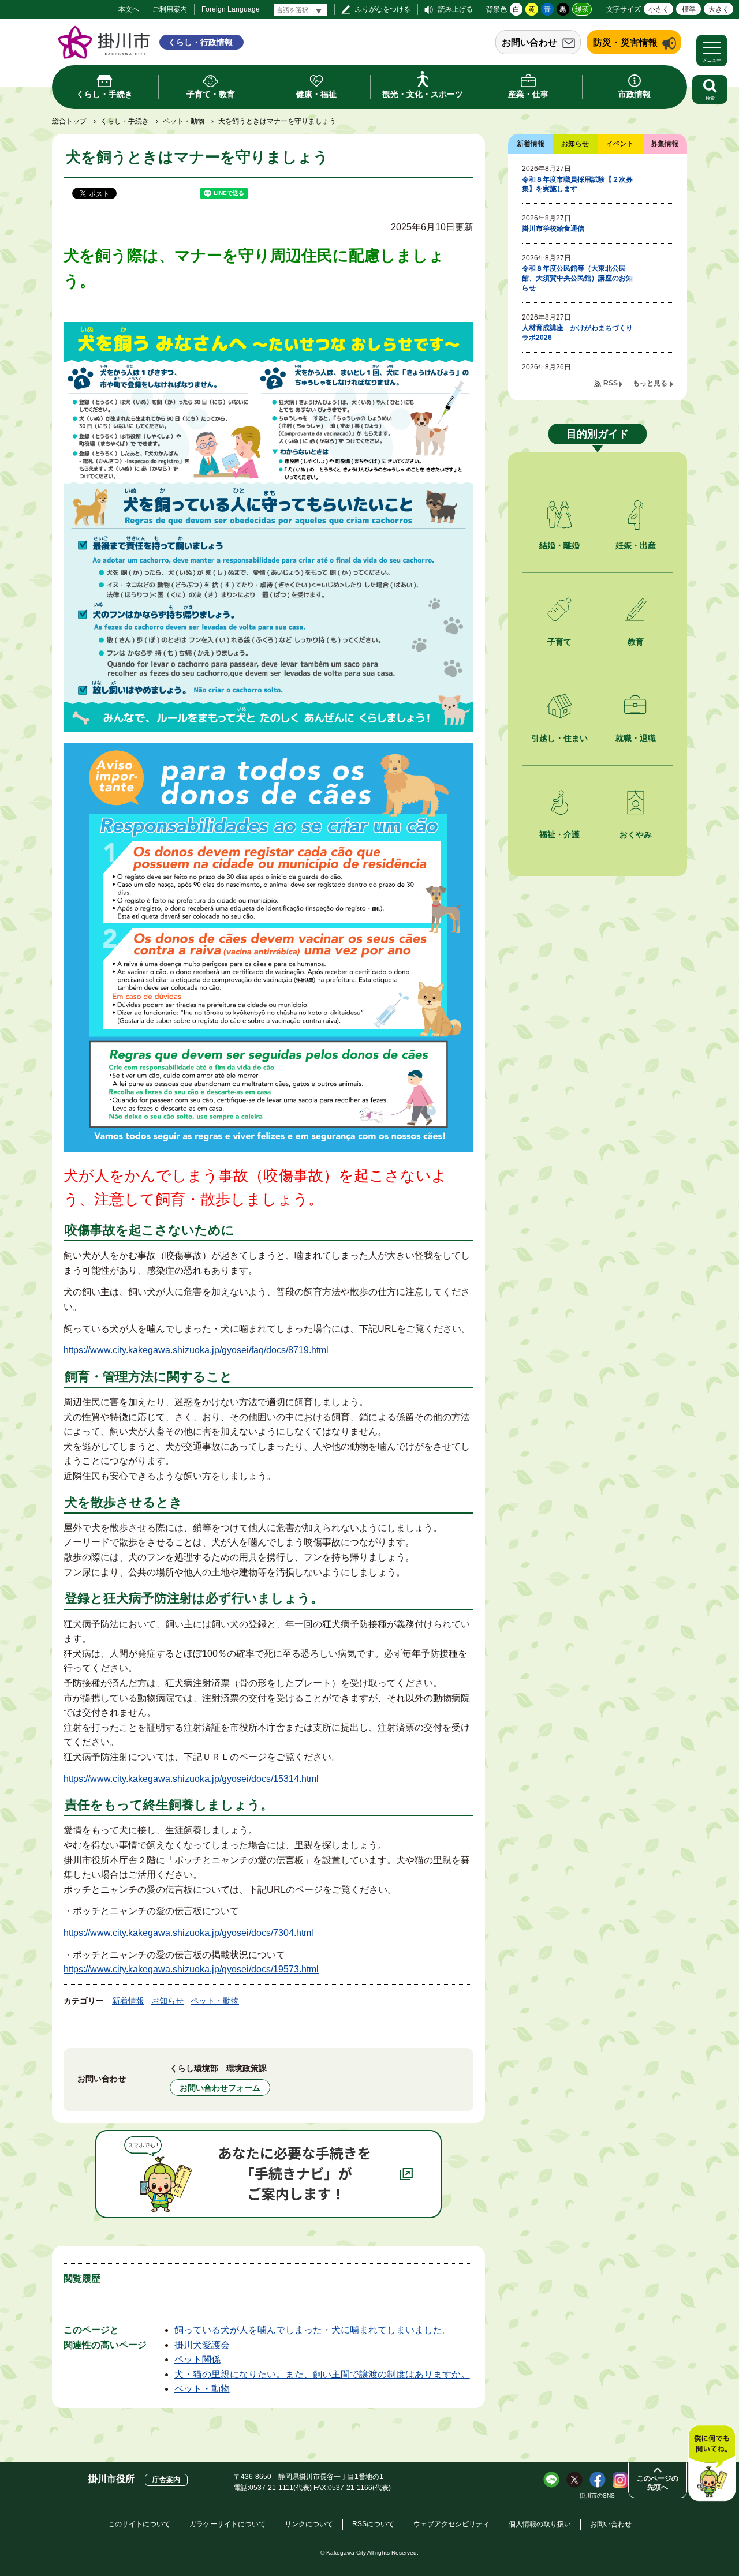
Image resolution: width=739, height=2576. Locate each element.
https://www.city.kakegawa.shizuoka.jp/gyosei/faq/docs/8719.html (196, 1350)
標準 (689, 9)
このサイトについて (139, 2524)
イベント (620, 144)
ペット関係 (197, 2359)
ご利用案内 (170, 9)
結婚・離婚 (559, 545)
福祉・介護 (559, 834)
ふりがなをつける (383, 9)
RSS (611, 383)
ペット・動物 (184, 121)
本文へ (129, 9)
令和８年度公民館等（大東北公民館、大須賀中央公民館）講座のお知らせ (577, 278)
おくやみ (636, 834)
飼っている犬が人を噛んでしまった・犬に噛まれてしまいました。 (313, 2330)
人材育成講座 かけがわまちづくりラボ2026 (577, 333)
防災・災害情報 (625, 42)
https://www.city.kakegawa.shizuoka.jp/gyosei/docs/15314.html (191, 1779)
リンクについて (309, 2524)
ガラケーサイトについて (227, 2524)
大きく (719, 9)
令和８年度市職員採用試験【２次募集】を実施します (577, 184)
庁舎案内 (166, 2480)
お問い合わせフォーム (220, 2088)
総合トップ (69, 121)
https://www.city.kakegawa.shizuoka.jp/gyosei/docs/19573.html (191, 1969)
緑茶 (582, 9)
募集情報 (665, 144)
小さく (659, 9)
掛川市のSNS (597, 2495)
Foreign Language (231, 9)
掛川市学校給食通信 (553, 229)
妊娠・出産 (636, 545)
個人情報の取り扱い (540, 2524)
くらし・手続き (125, 121)
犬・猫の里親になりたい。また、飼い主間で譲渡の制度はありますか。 (322, 2374)
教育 (636, 642)
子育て (559, 642)
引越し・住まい (559, 738)
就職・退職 (636, 738)
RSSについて (373, 2524)
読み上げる (456, 9)
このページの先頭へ (658, 2483)
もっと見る (650, 383)
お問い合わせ (529, 42)
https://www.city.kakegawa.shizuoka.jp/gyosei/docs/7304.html (189, 1933)
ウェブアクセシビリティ (451, 2524)
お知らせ (167, 2001)
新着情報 (128, 2001)
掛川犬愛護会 (202, 2345)
